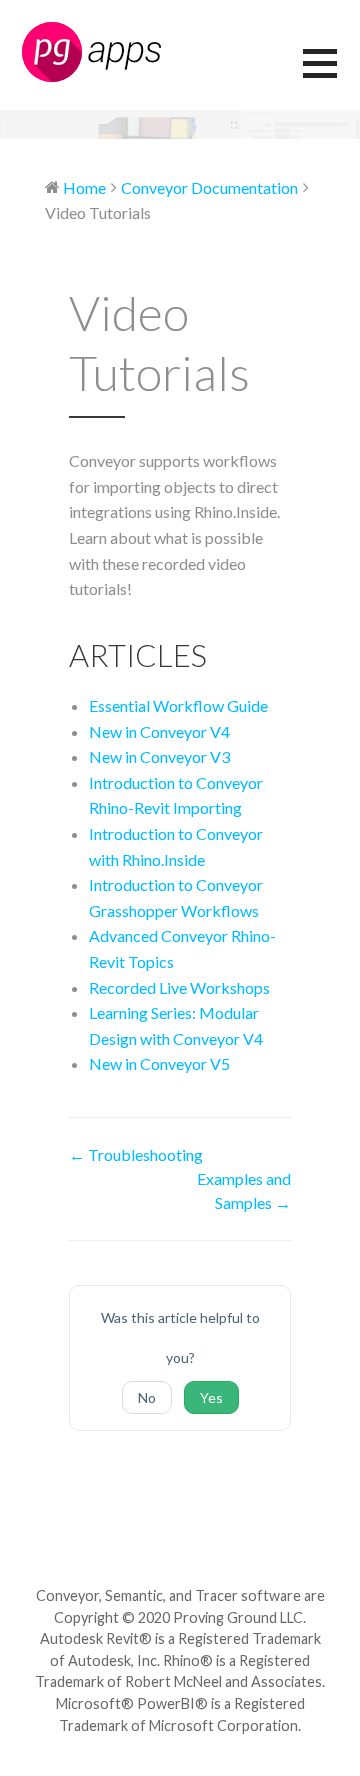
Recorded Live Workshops (179, 987)
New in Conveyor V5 (159, 1063)
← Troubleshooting (136, 1154)
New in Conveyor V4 (159, 731)
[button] (331, 75)
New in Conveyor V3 (159, 756)
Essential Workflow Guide (178, 705)
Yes (211, 1397)
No (147, 1397)
